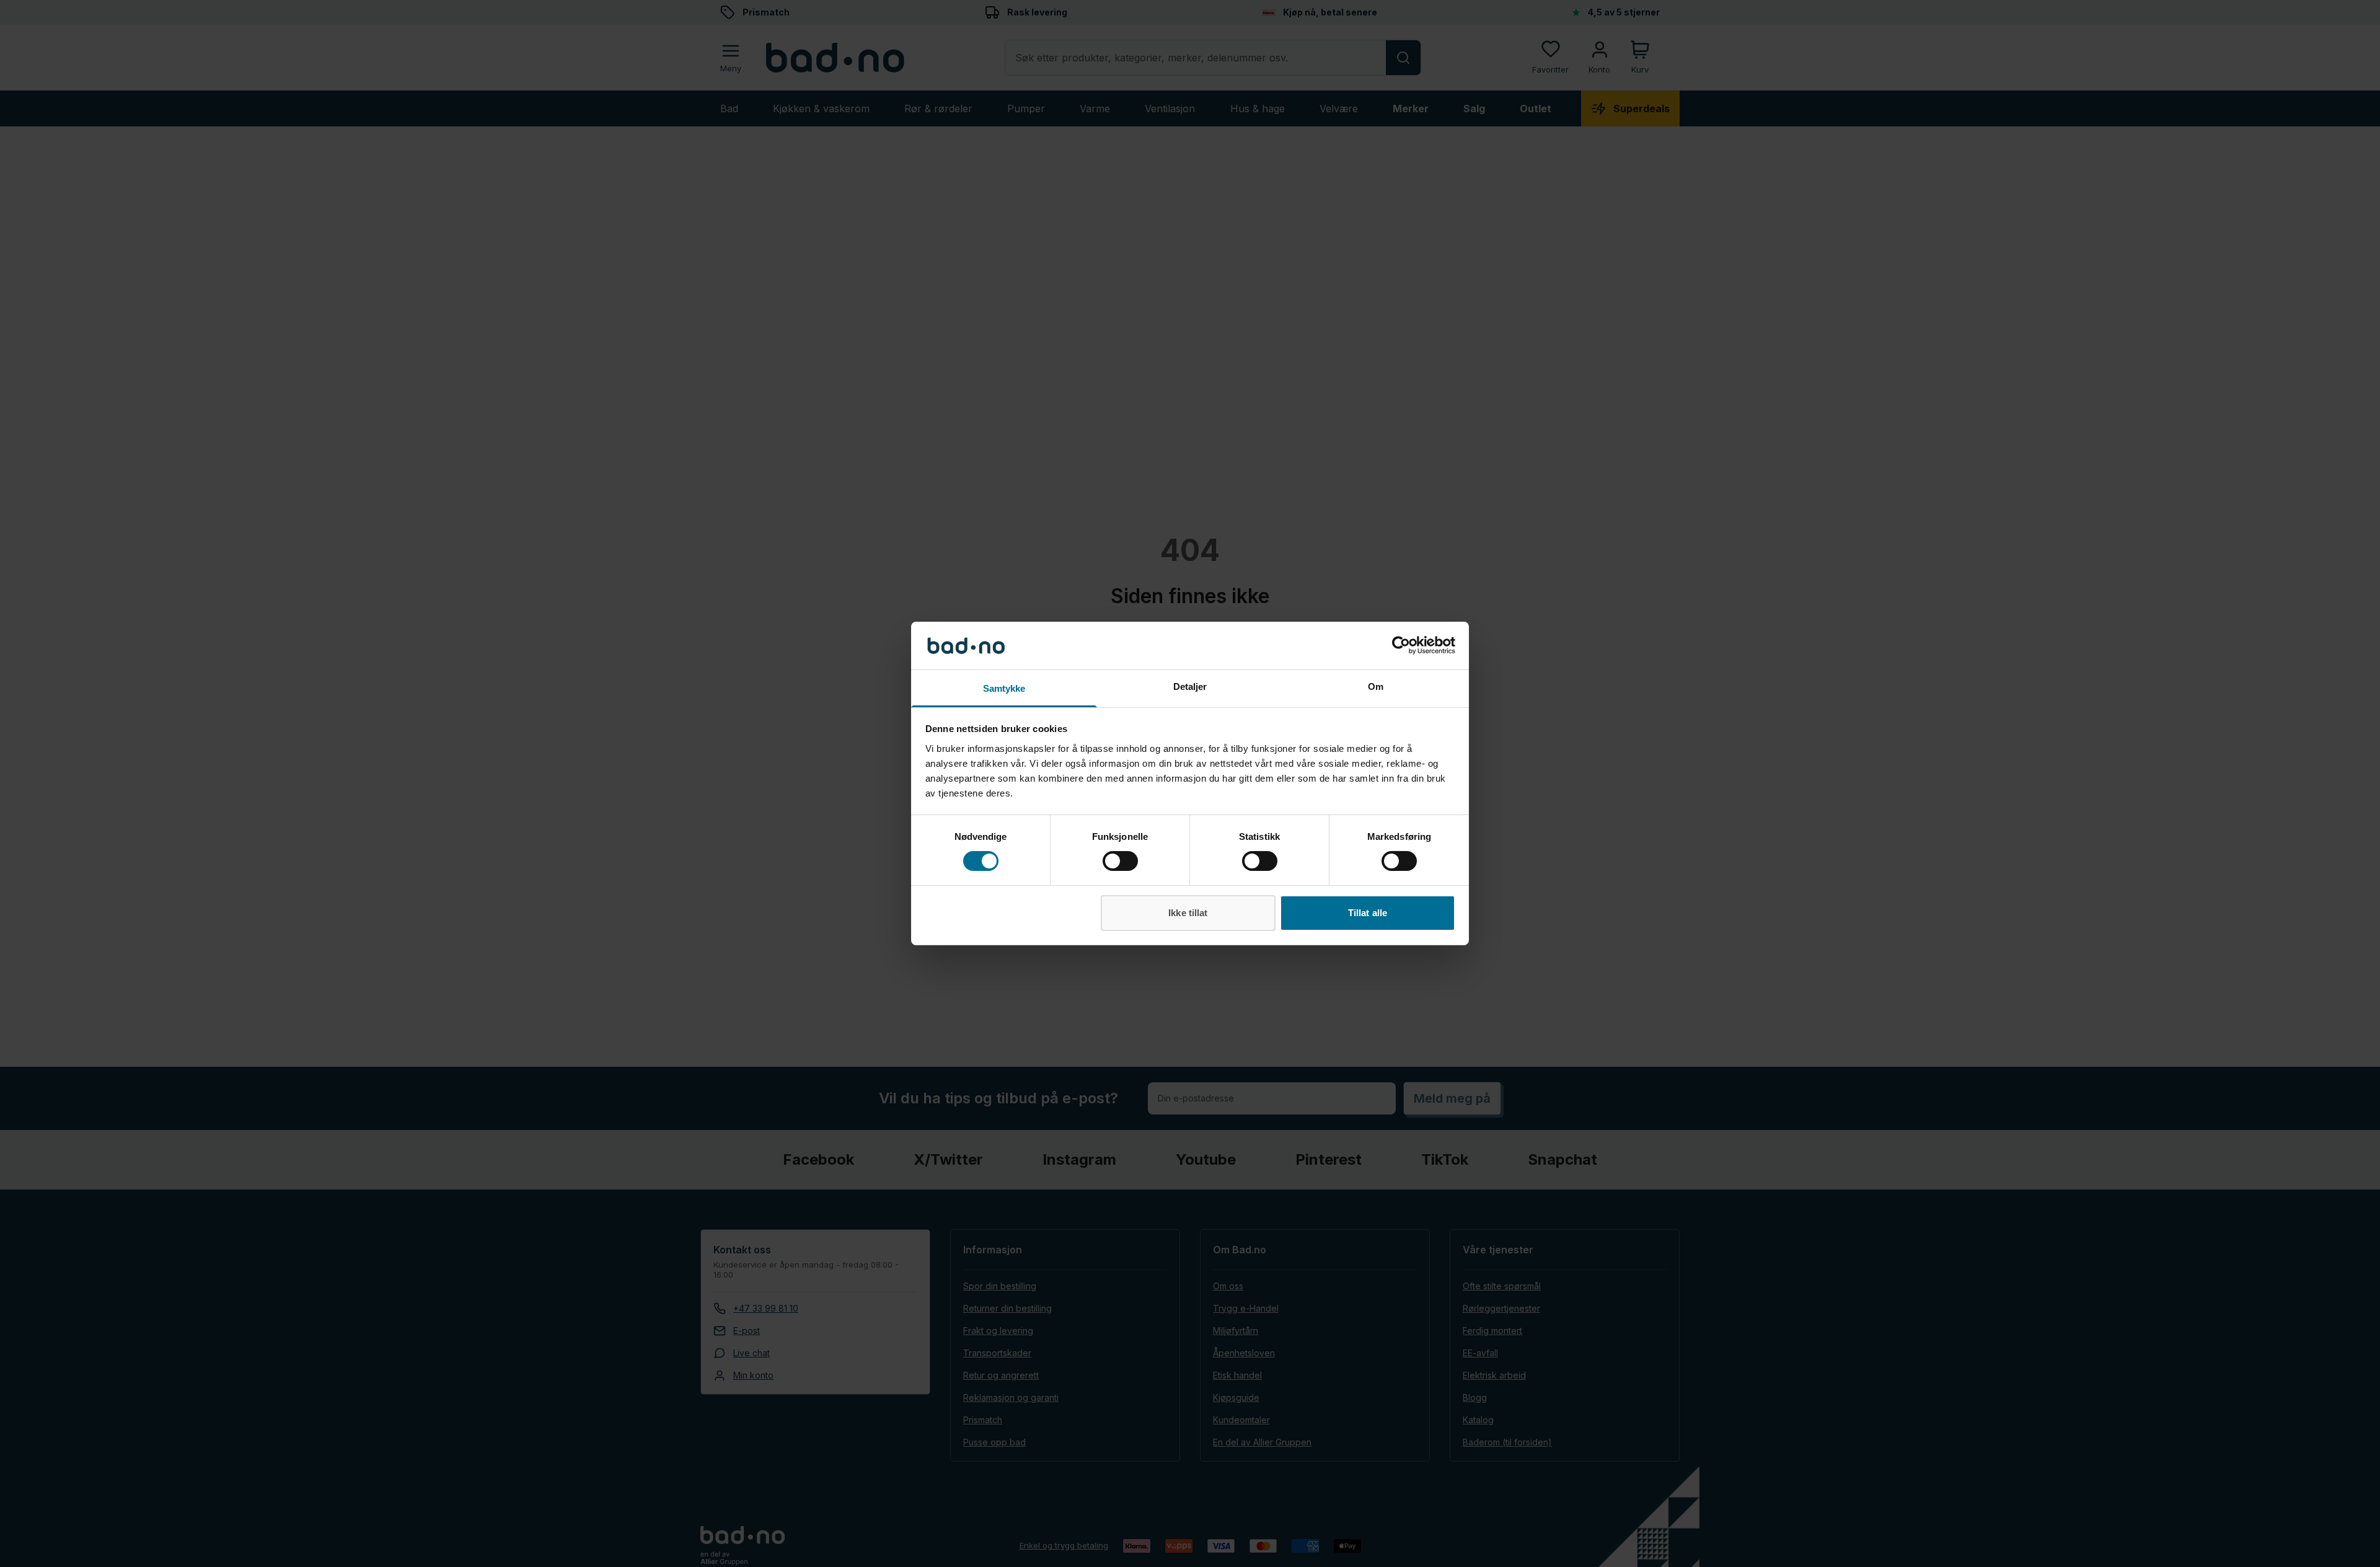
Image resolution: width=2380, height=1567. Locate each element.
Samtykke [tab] (1004, 688)
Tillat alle (1368, 913)
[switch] (1120, 861)
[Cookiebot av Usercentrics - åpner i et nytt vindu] (1401, 645)
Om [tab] (1376, 686)
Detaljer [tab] (1190, 686)
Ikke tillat (1188, 913)
